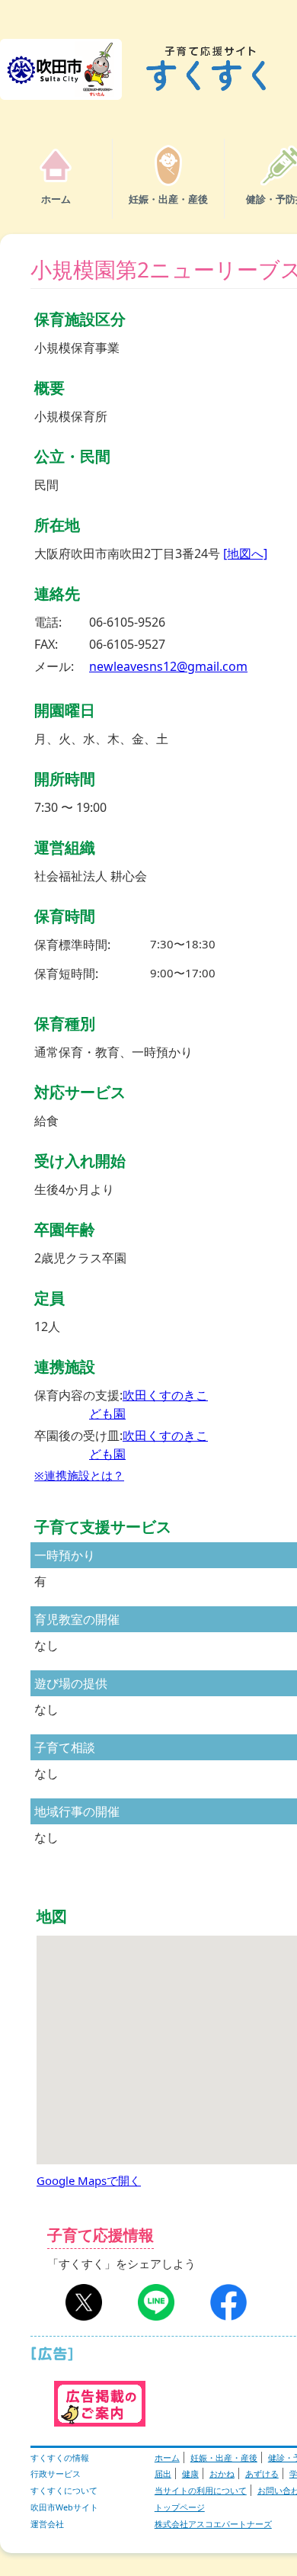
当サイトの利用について (201, 2490)
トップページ (180, 2507)
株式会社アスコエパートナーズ (213, 2524)
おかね (222, 2473)
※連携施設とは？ (79, 1475)
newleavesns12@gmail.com (168, 666)
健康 (190, 2473)
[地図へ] (245, 553)
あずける (262, 2473)
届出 (163, 2473)
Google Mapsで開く (89, 2180)
